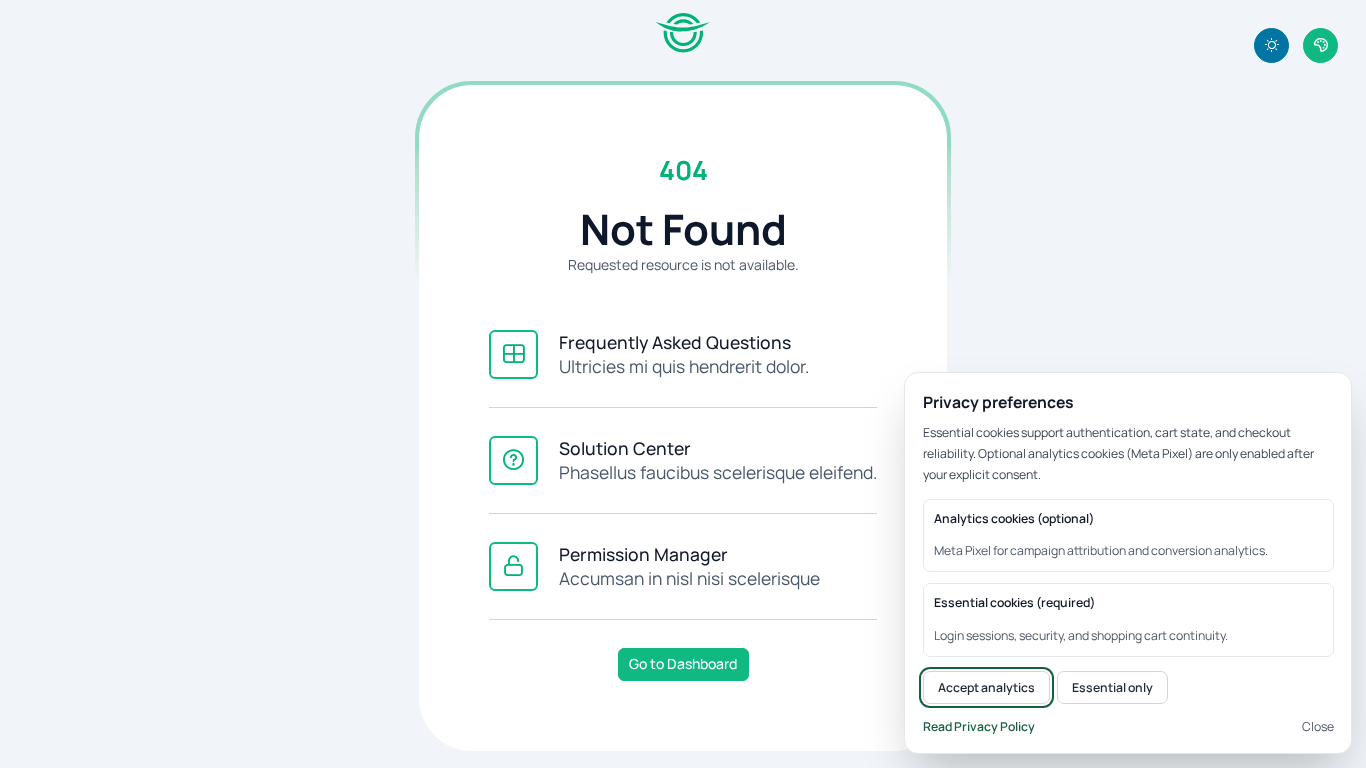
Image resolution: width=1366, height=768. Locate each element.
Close (1318, 726)
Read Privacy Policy (979, 726)
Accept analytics (986, 687)
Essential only (1112, 687)
